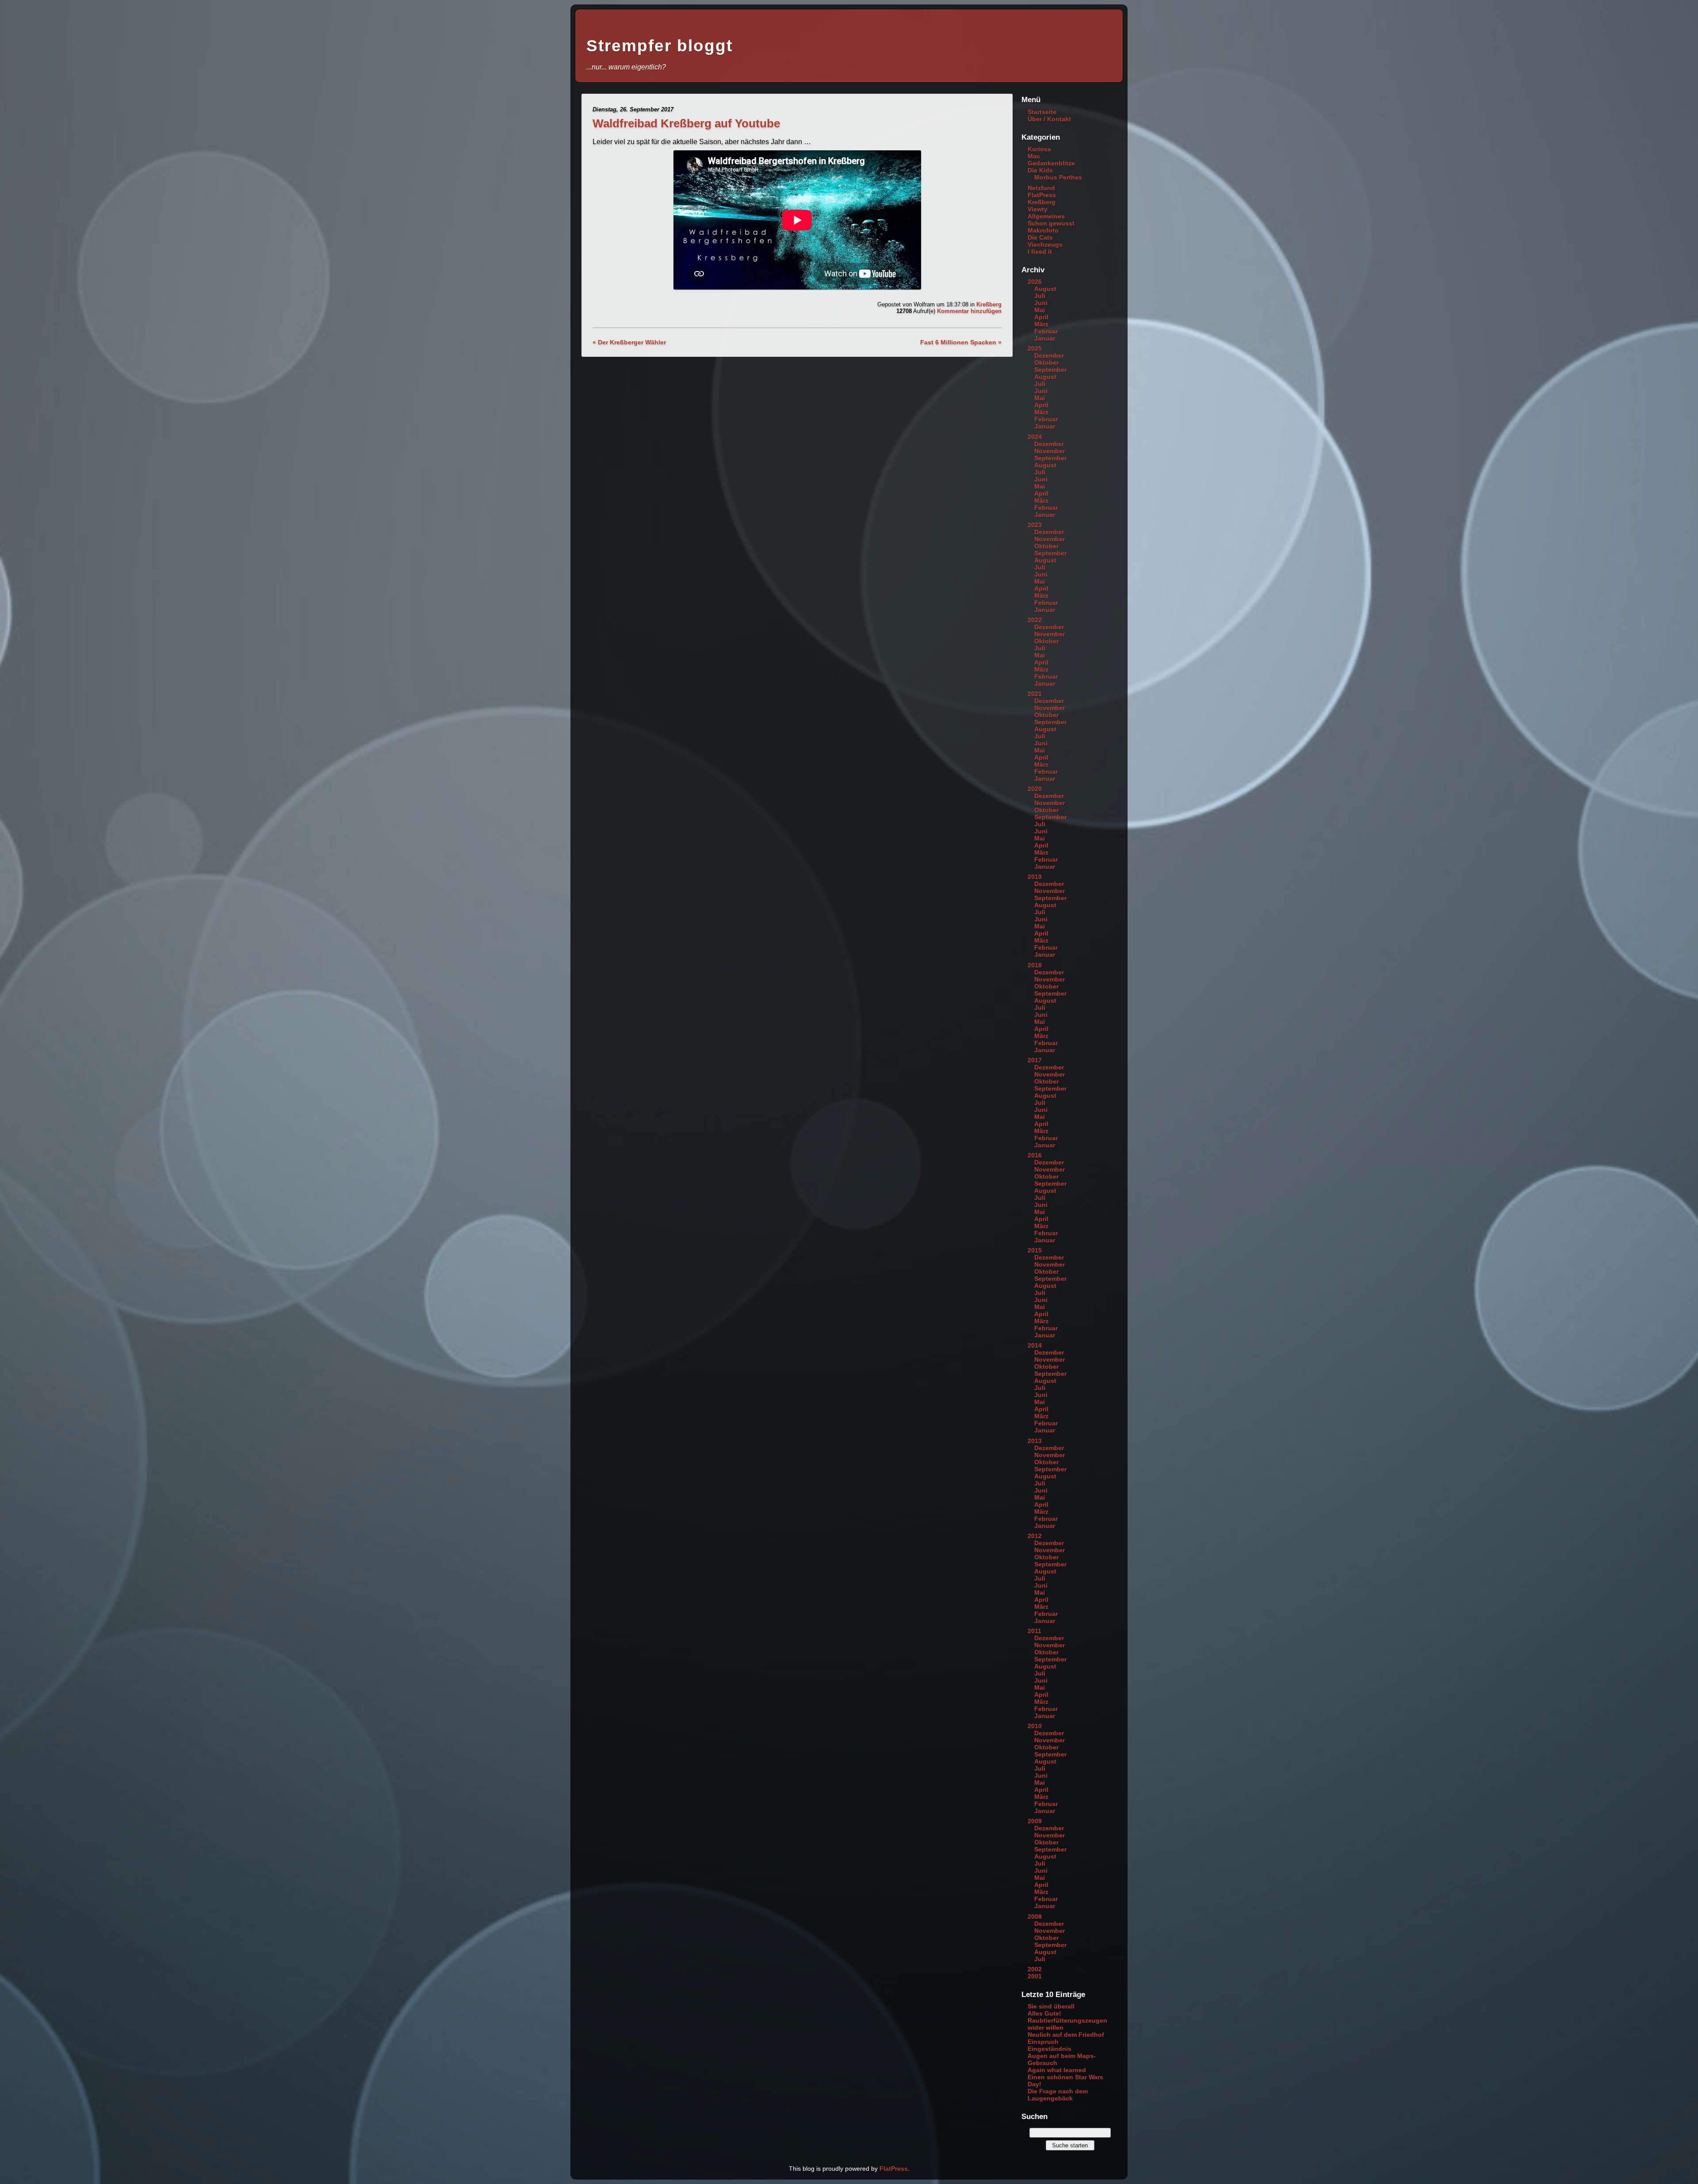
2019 (1035, 877)
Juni (1041, 303)
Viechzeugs (1045, 244)
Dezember (1049, 355)
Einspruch (1043, 2042)
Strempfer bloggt (660, 46)
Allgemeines (1046, 216)
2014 (1035, 1345)
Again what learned (1057, 2070)
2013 (1035, 1441)
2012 (1035, 1536)
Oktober (1046, 363)
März (1041, 324)
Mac (1034, 156)
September (1050, 370)
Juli (1040, 296)
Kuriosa (1039, 149)
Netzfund (1041, 188)
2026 (1035, 282)
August (1045, 289)
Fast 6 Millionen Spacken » (961, 342)
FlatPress (1042, 195)
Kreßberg (989, 304)
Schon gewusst (1051, 223)
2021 (1035, 694)
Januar (1045, 338)
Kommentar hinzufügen (969, 311)
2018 (1035, 965)
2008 (1035, 1917)
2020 (1035, 789)
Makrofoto (1043, 230)
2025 (1035, 348)
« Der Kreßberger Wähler (629, 342)
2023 (1035, 525)
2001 (1035, 1976)
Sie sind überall (1051, 2006)
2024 (1035, 437)
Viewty (1038, 209)
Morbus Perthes (1058, 177)
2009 (1035, 1821)
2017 (1035, 1060)
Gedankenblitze (1051, 163)
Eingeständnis (1050, 2049)
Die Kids (1040, 170)
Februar (1046, 331)
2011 (1034, 1631)
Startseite (1042, 112)
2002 (1035, 1969)
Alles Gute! (1044, 2013)
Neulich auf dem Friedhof (1066, 2035)
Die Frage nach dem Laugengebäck (1058, 2095)
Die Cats (1040, 237)
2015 (1035, 1250)
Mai (1040, 310)
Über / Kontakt (1049, 119)
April (1041, 317)
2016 (1035, 1155)
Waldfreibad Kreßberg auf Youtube (686, 123)
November (1050, 451)
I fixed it (1040, 252)
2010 (1035, 1726)
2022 (1035, 620)
